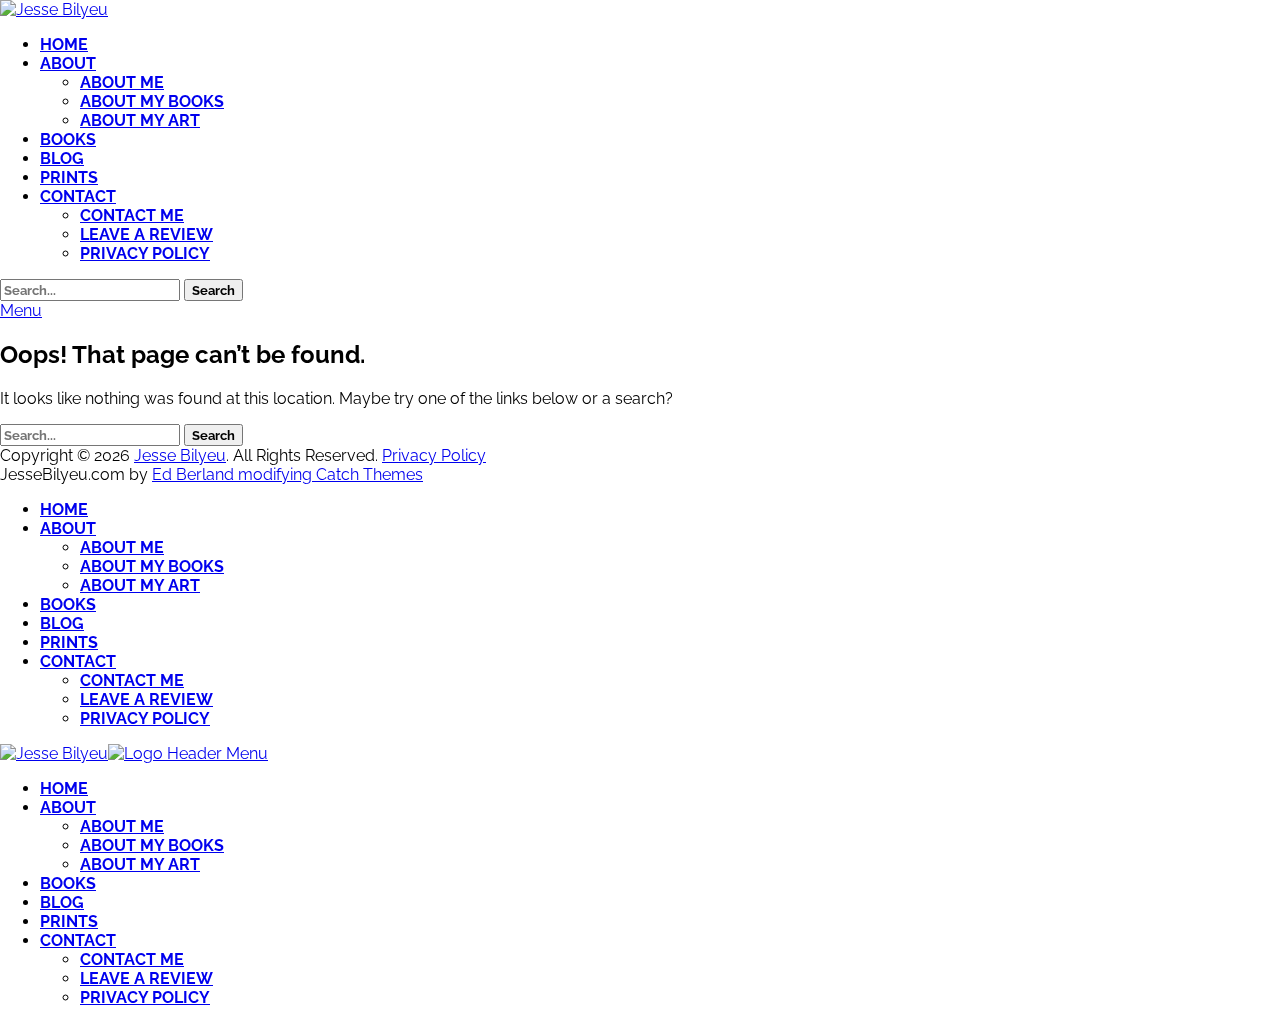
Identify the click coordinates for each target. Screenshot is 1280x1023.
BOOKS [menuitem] (68, 883)
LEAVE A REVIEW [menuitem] (146, 978)
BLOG (62, 158)
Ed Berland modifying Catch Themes (287, 474)
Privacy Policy (434, 455)
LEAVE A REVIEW (146, 234)
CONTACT (78, 196)
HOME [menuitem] (64, 788)
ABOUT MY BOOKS (152, 101)
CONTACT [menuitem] (78, 940)
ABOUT (68, 63)
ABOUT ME (122, 82)
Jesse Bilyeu (180, 455)
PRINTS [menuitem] (69, 921)
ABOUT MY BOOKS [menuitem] (152, 845)
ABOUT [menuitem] (68, 807)
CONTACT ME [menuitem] (132, 959)
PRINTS (69, 177)
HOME (64, 44)
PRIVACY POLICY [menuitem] (145, 997)
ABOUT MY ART (140, 120)
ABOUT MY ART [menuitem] (140, 864)
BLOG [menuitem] (62, 902)
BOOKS (68, 139)
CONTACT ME (132, 215)
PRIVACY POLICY (145, 253)
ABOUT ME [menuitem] (122, 826)
